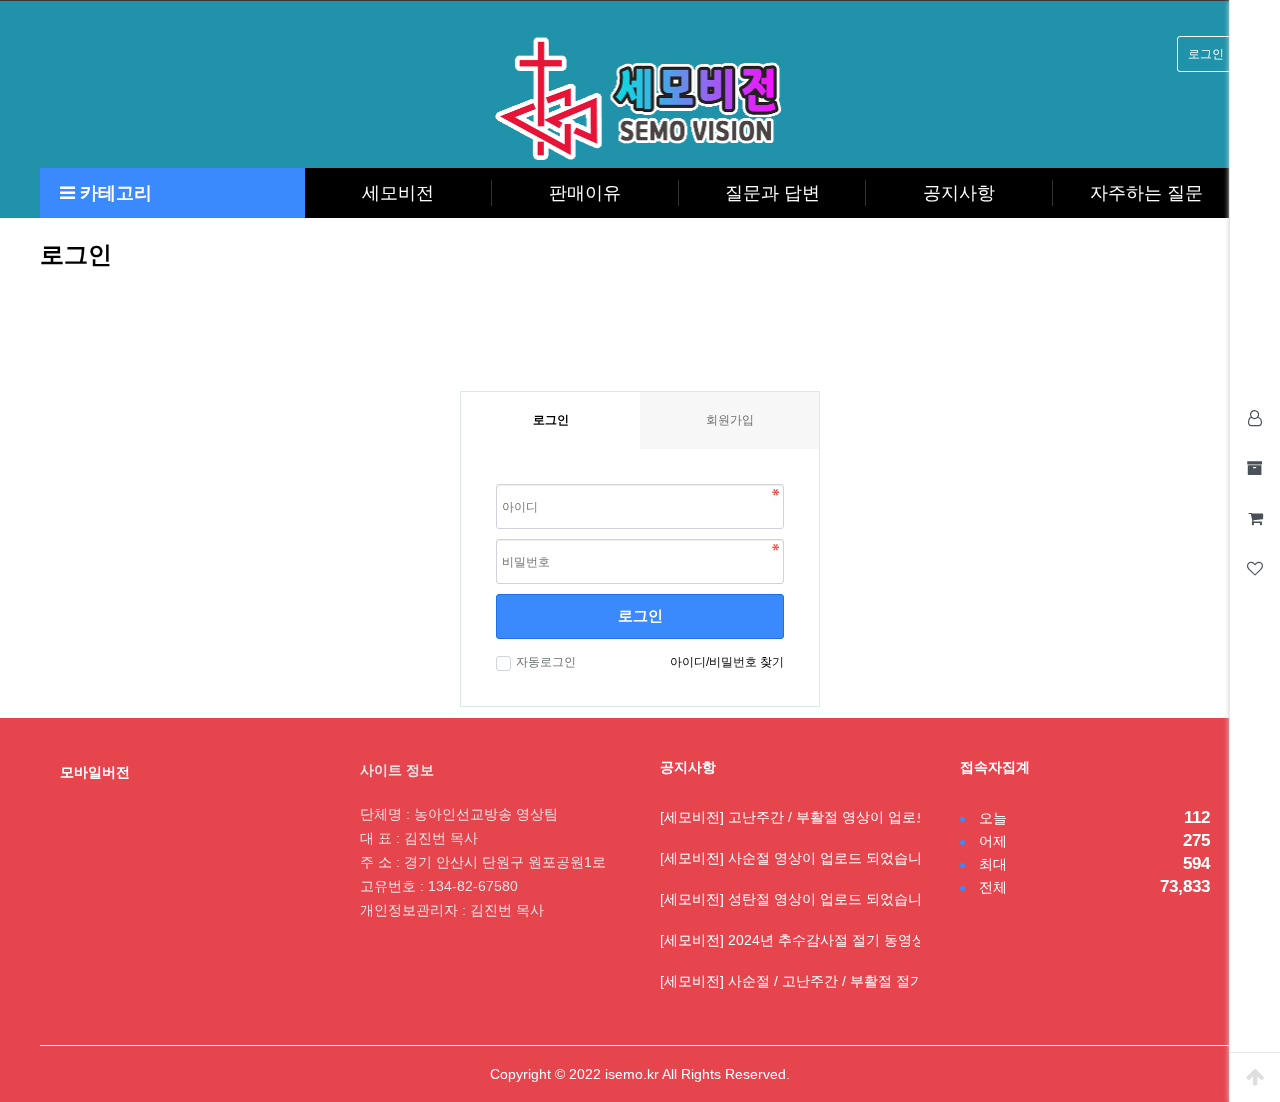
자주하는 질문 (1146, 193)
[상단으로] (1255, 1077)
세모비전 (398, 193)
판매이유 (585, 193)
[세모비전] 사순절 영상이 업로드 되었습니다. (800, 858)
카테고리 (113, 193)
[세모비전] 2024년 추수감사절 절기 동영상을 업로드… (830, 940)
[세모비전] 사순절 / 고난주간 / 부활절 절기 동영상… (822, 981)
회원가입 (730, 420)
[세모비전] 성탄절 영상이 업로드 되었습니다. (800, 899)
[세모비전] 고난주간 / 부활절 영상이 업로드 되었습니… (832, 817)
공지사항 (959, 193)
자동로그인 (546, 662)
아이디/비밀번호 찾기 (727, 662)
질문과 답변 (772, 193)
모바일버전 (95, 772)
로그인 (1206, 54)
